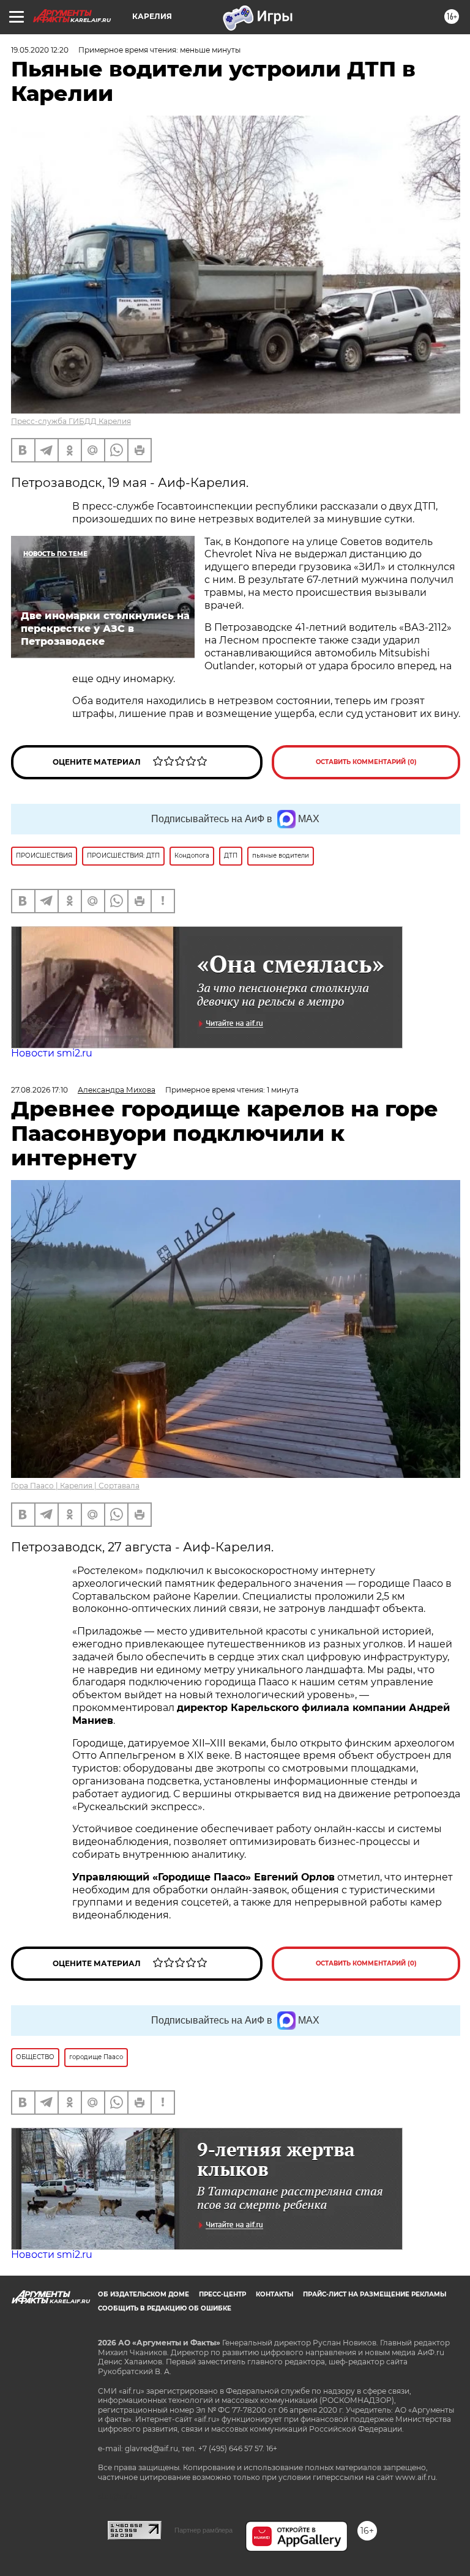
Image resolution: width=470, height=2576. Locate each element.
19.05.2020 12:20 (40, 50)
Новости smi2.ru (52, 1053)
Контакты (274, 2294)
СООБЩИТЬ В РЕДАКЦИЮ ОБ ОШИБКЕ (165, 2308)
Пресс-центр (222, 2294)
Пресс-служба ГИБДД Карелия (71, 421)
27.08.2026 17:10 (39, 1090)
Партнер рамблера (203, 2530)
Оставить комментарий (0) (366, 762)
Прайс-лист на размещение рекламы (375, 2294)
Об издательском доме (144, 2294)
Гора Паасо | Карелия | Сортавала (75, 1486)
